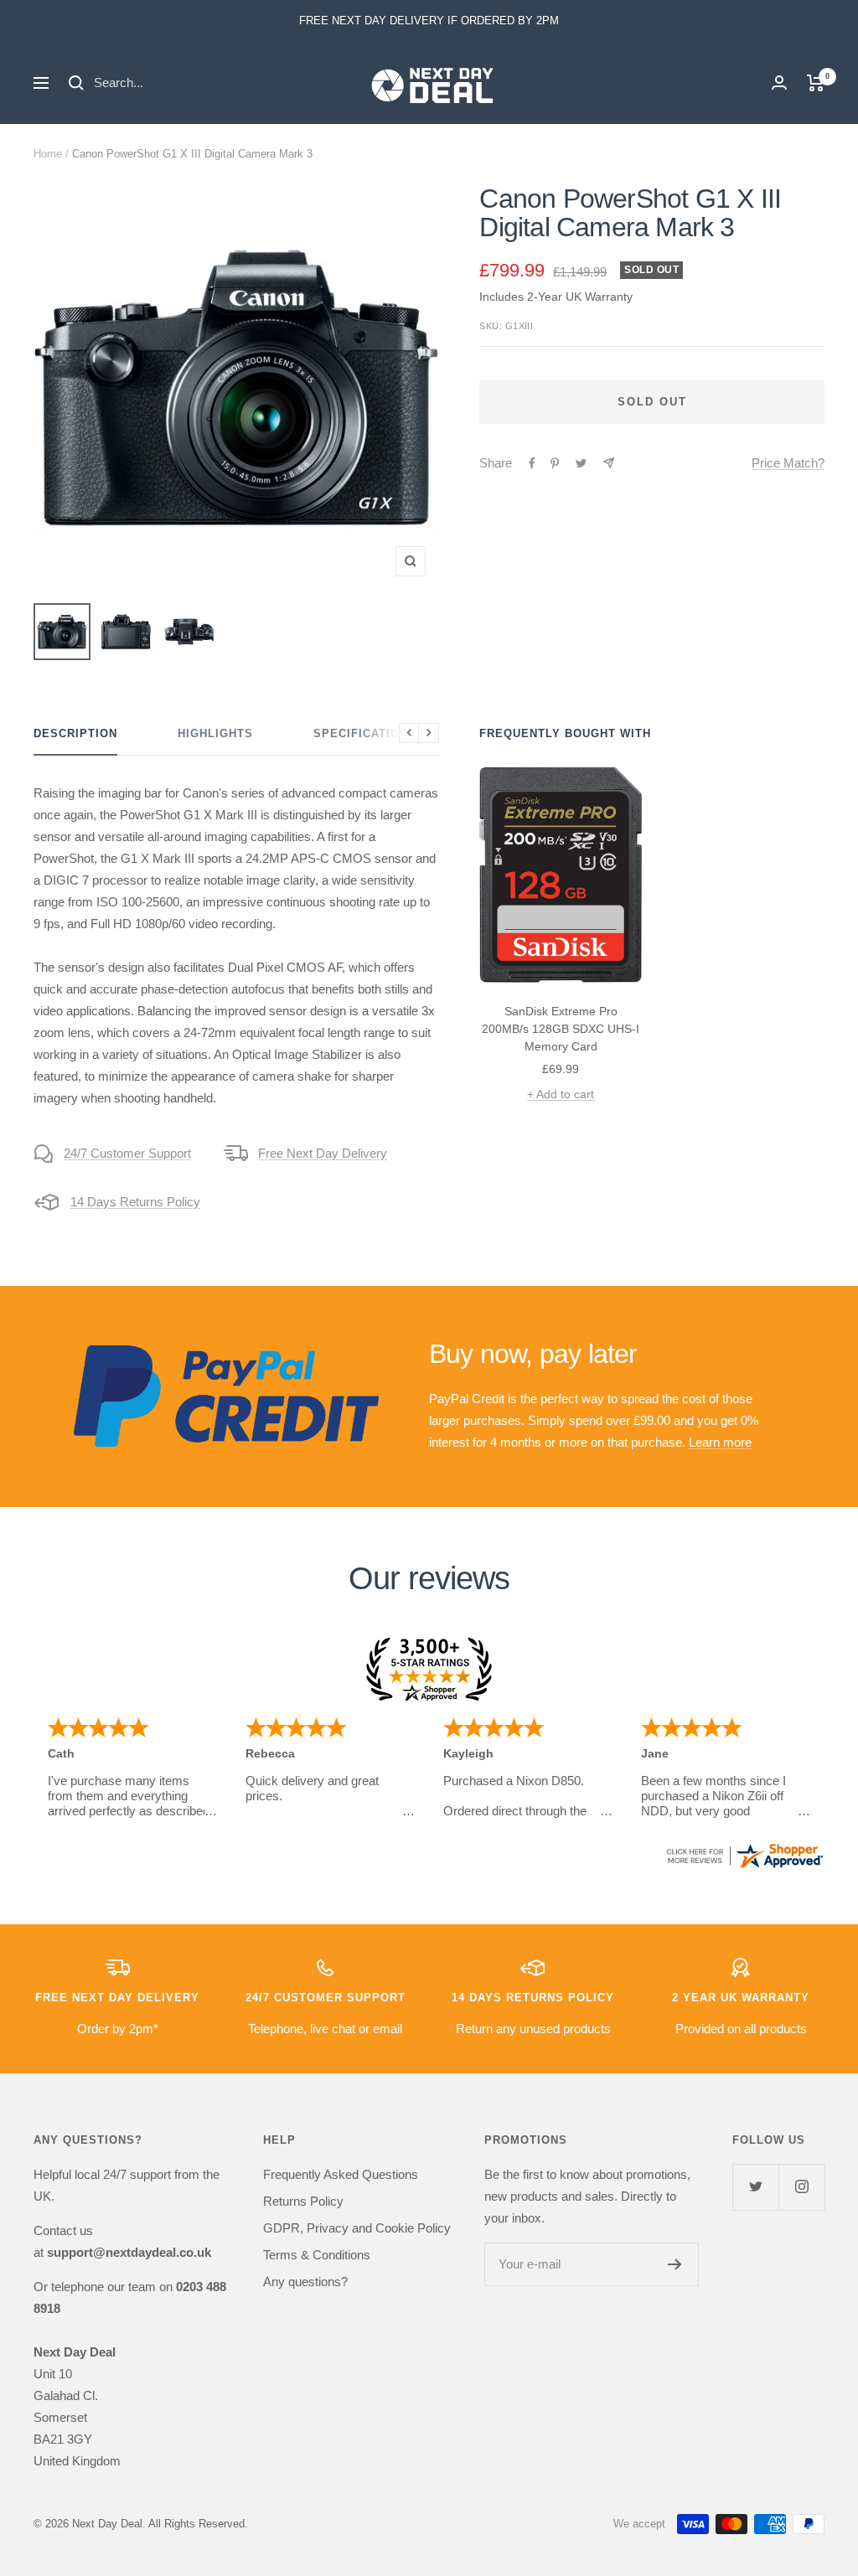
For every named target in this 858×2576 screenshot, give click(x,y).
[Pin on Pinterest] (555, 463)
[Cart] (816, 83)
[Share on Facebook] (532, 463)
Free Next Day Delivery (323, 1153)
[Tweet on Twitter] (581, 463)
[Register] (675, 2264)
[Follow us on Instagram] (801, 2187)
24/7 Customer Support (127, 1153)
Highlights (215, 733)
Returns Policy (303, 2201)
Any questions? (305, 2282)
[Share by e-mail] (609, 463)
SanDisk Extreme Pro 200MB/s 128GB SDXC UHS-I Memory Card (561, 1029)
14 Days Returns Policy (135, 1202)
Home (48, 154)
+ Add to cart (561, 1094)
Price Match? (788, 463)
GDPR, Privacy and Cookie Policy (357, 2228)
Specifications (365, 733)
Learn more (720, 1442)
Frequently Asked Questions (341, 2174)
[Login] (779, 83)
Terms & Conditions (317, 2255)
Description (75, 733)
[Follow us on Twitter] (755, 2187)
